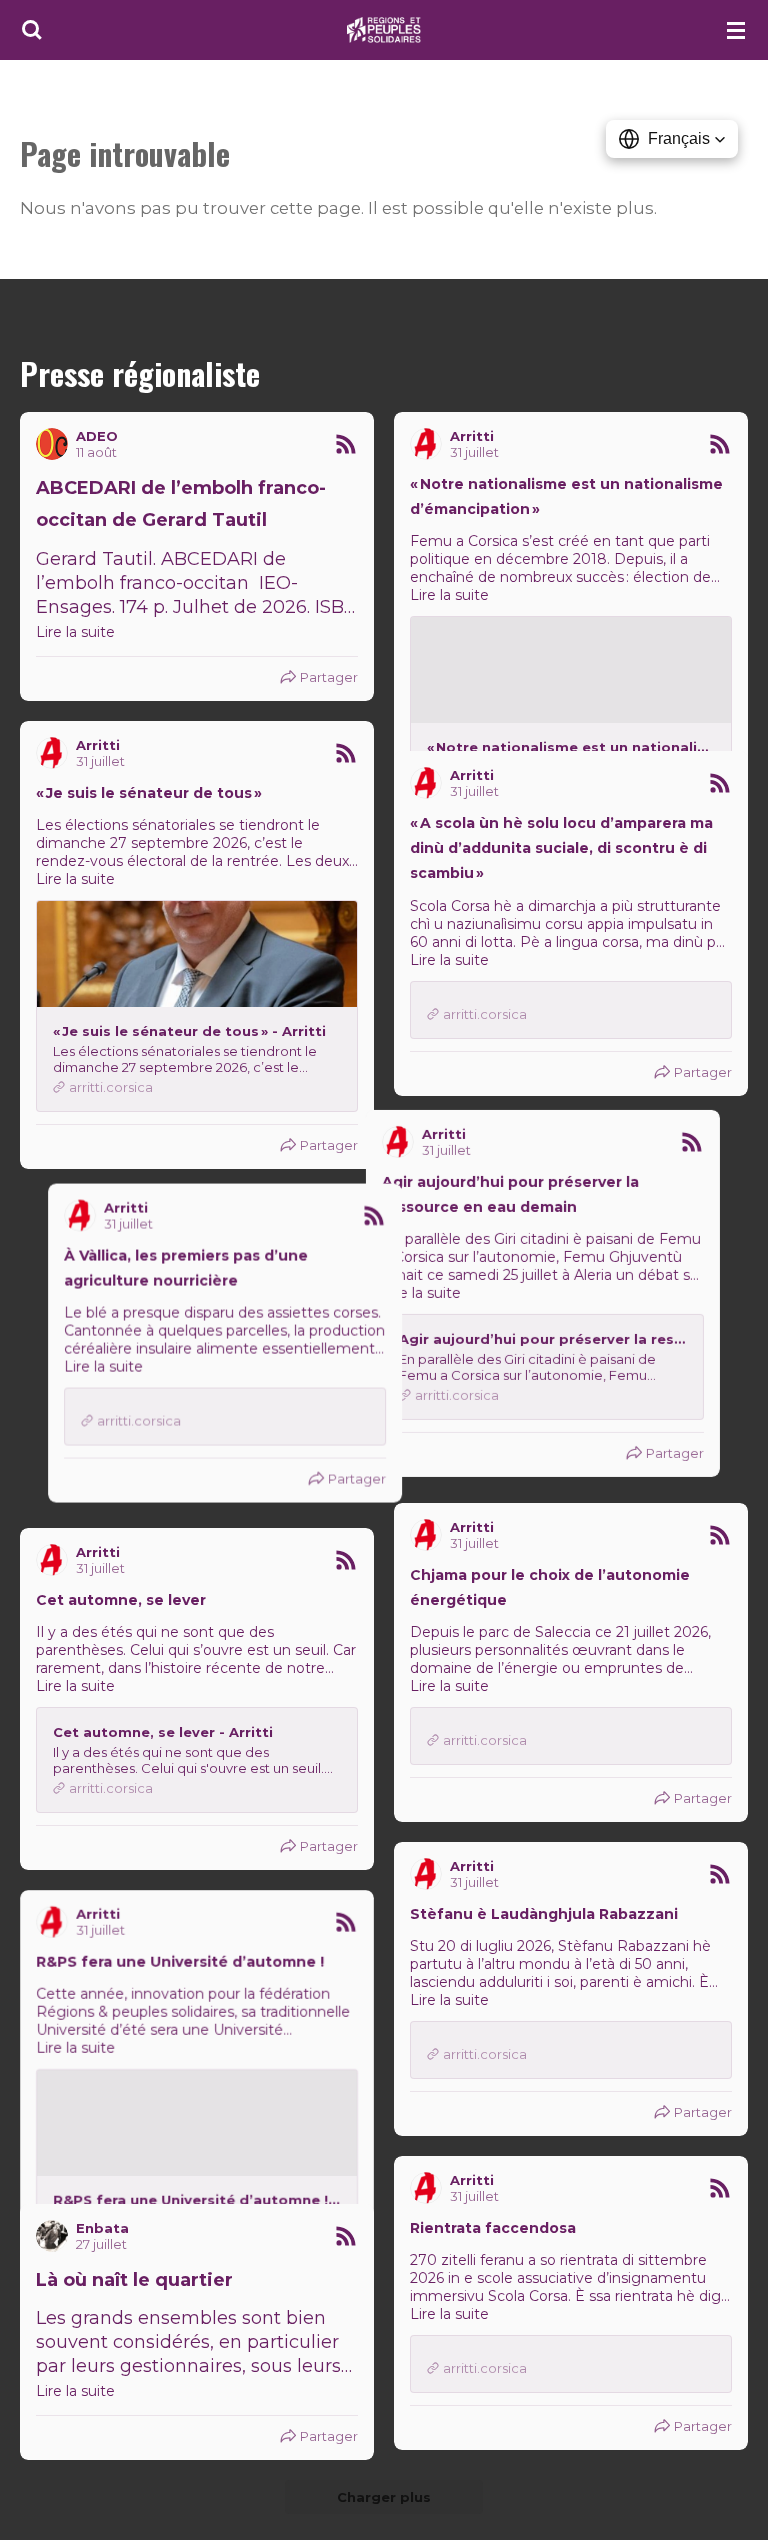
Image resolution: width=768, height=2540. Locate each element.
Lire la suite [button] (75, 632)
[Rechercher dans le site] (32, 30)
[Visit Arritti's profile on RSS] (426, 444)
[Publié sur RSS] (346, 444)
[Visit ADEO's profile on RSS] (52, 444)
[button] (672, 139)
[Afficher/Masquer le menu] (736, 30)
